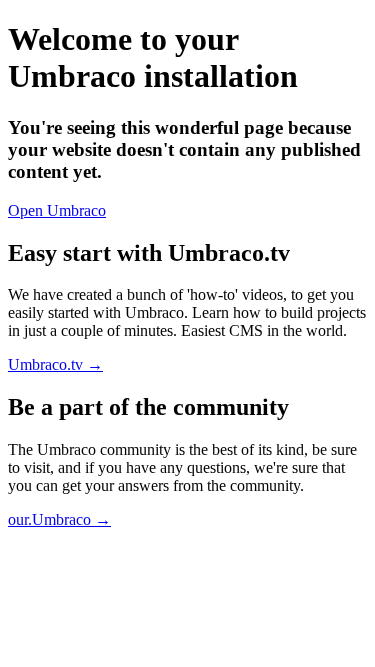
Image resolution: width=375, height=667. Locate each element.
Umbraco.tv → (55, 364)
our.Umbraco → (59, 519)
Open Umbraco (57, 210)
